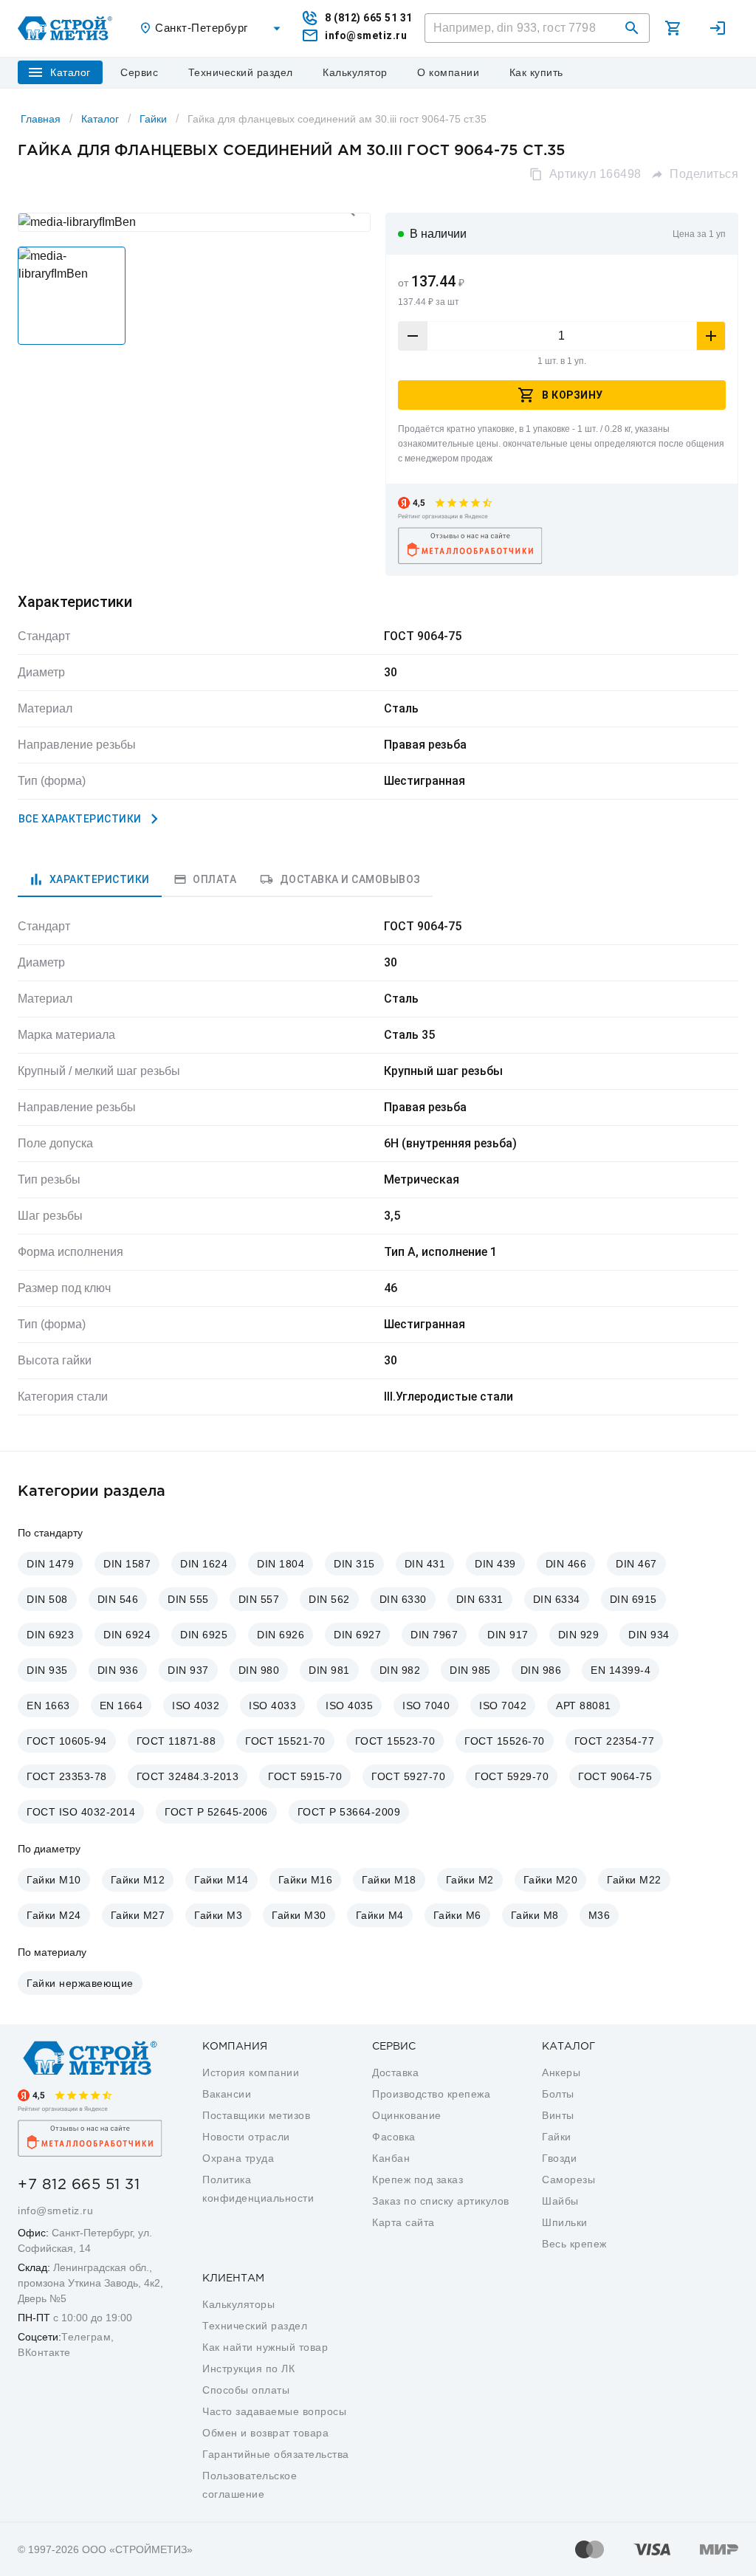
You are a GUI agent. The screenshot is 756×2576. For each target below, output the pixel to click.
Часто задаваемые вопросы (274, 2411)
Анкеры (561, 2072)
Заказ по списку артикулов (441, 2201)
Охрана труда (238, 2158)
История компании (251, 2072)
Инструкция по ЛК (248, 2369)
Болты (558, 2094)
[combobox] (212, 28)
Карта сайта (403, 2222)
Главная (41, 119)
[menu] (140, 72)
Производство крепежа (431, 2094)
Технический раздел (255, 2326)
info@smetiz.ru (55, 2211)
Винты (558, 2115)
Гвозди (559, 2158)
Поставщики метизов (256, 2115)
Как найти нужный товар (265, 2347)
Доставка (395, 2072)
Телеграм (86, 2337)
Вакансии (227, 2094)
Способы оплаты (246, 2390)
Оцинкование (407, 2115)
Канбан (391, 2158)
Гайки (153, 119)
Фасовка (394, 2137)
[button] (632, 28)
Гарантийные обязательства (276, 2454)
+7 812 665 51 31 (79, 2185)
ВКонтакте (44, 2352)
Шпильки (565, 2222)
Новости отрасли (246, 2137)
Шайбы (560, 2201)
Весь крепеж (574, 2244)
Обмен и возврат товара (265, 2433)
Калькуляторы (238, 2304)
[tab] (90, 879)
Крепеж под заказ (417, 2180)
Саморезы (568, 2180)
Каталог (100, 119)
